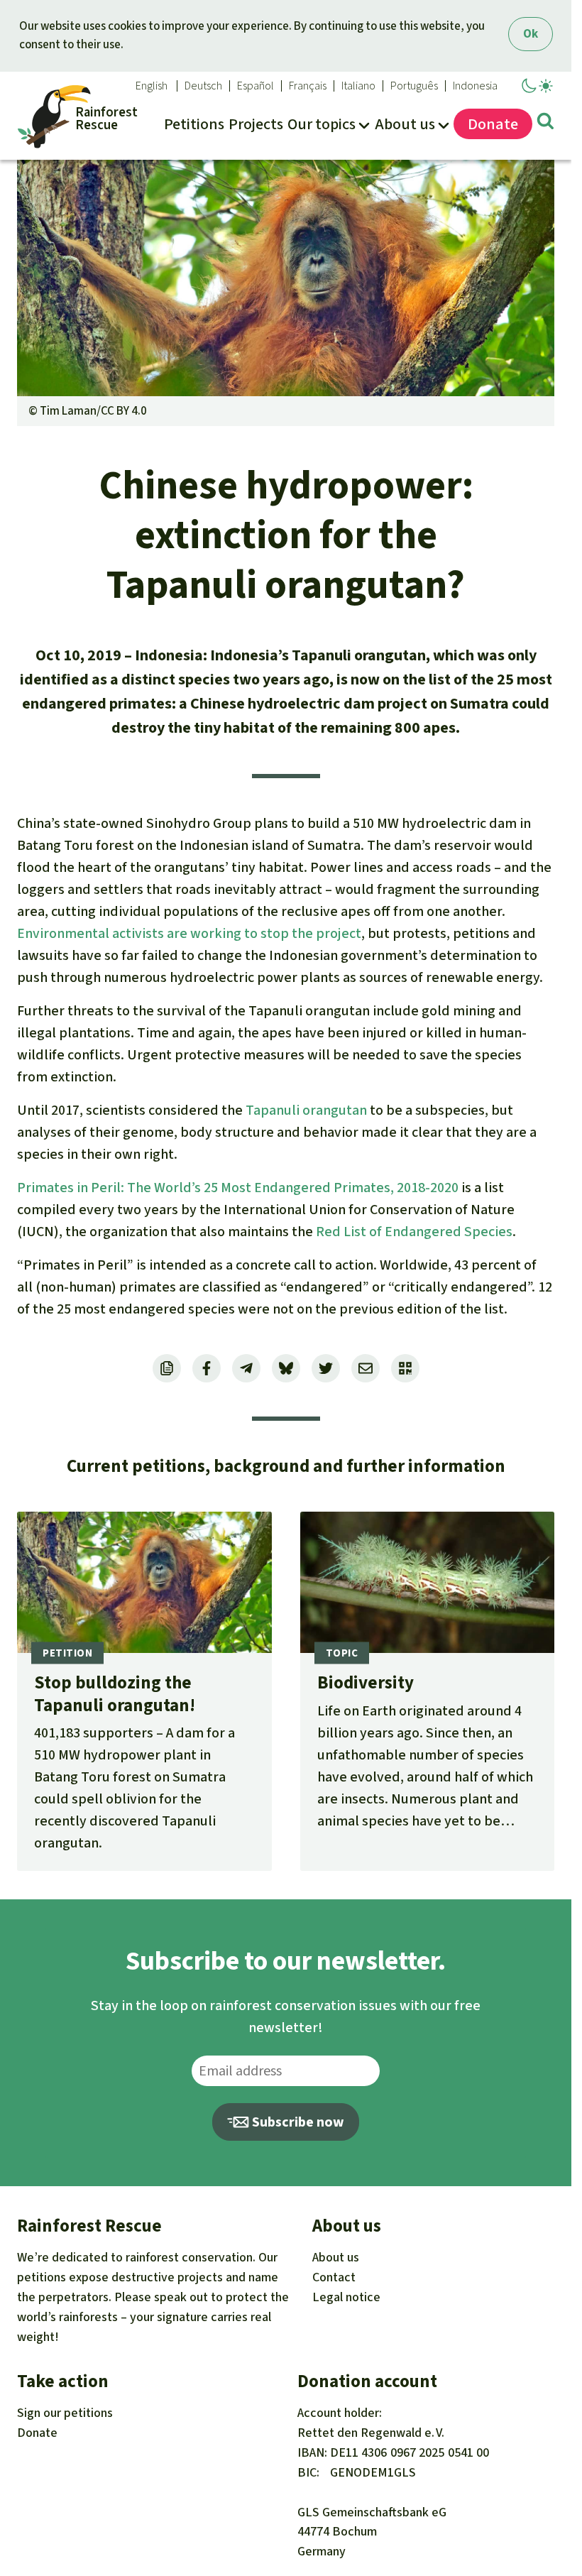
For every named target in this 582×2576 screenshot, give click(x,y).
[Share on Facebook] (207, 1368)
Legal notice (346, 2297)
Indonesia (475, 86)
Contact (334, 2277)
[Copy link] (167, 1368)
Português (414, 86)
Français (308, 86)
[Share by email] (366, 1368)
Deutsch (203, 86)
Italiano (358, 86)
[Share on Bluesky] (286, 1368)
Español (256, 86)
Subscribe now (297, 2122)
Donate (37, 2433)
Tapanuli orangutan (306, 1110)
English (152, 86)
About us (336, 2257)
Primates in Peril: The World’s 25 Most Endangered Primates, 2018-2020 (238, 1188)
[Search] (545, 124)
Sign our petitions (65, 2413)
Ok (531, 34)
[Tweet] (326, 1368)
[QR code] (405, 1368)
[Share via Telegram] (246, 1368)
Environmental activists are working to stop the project (189, 933)
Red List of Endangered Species (414, 1232)
